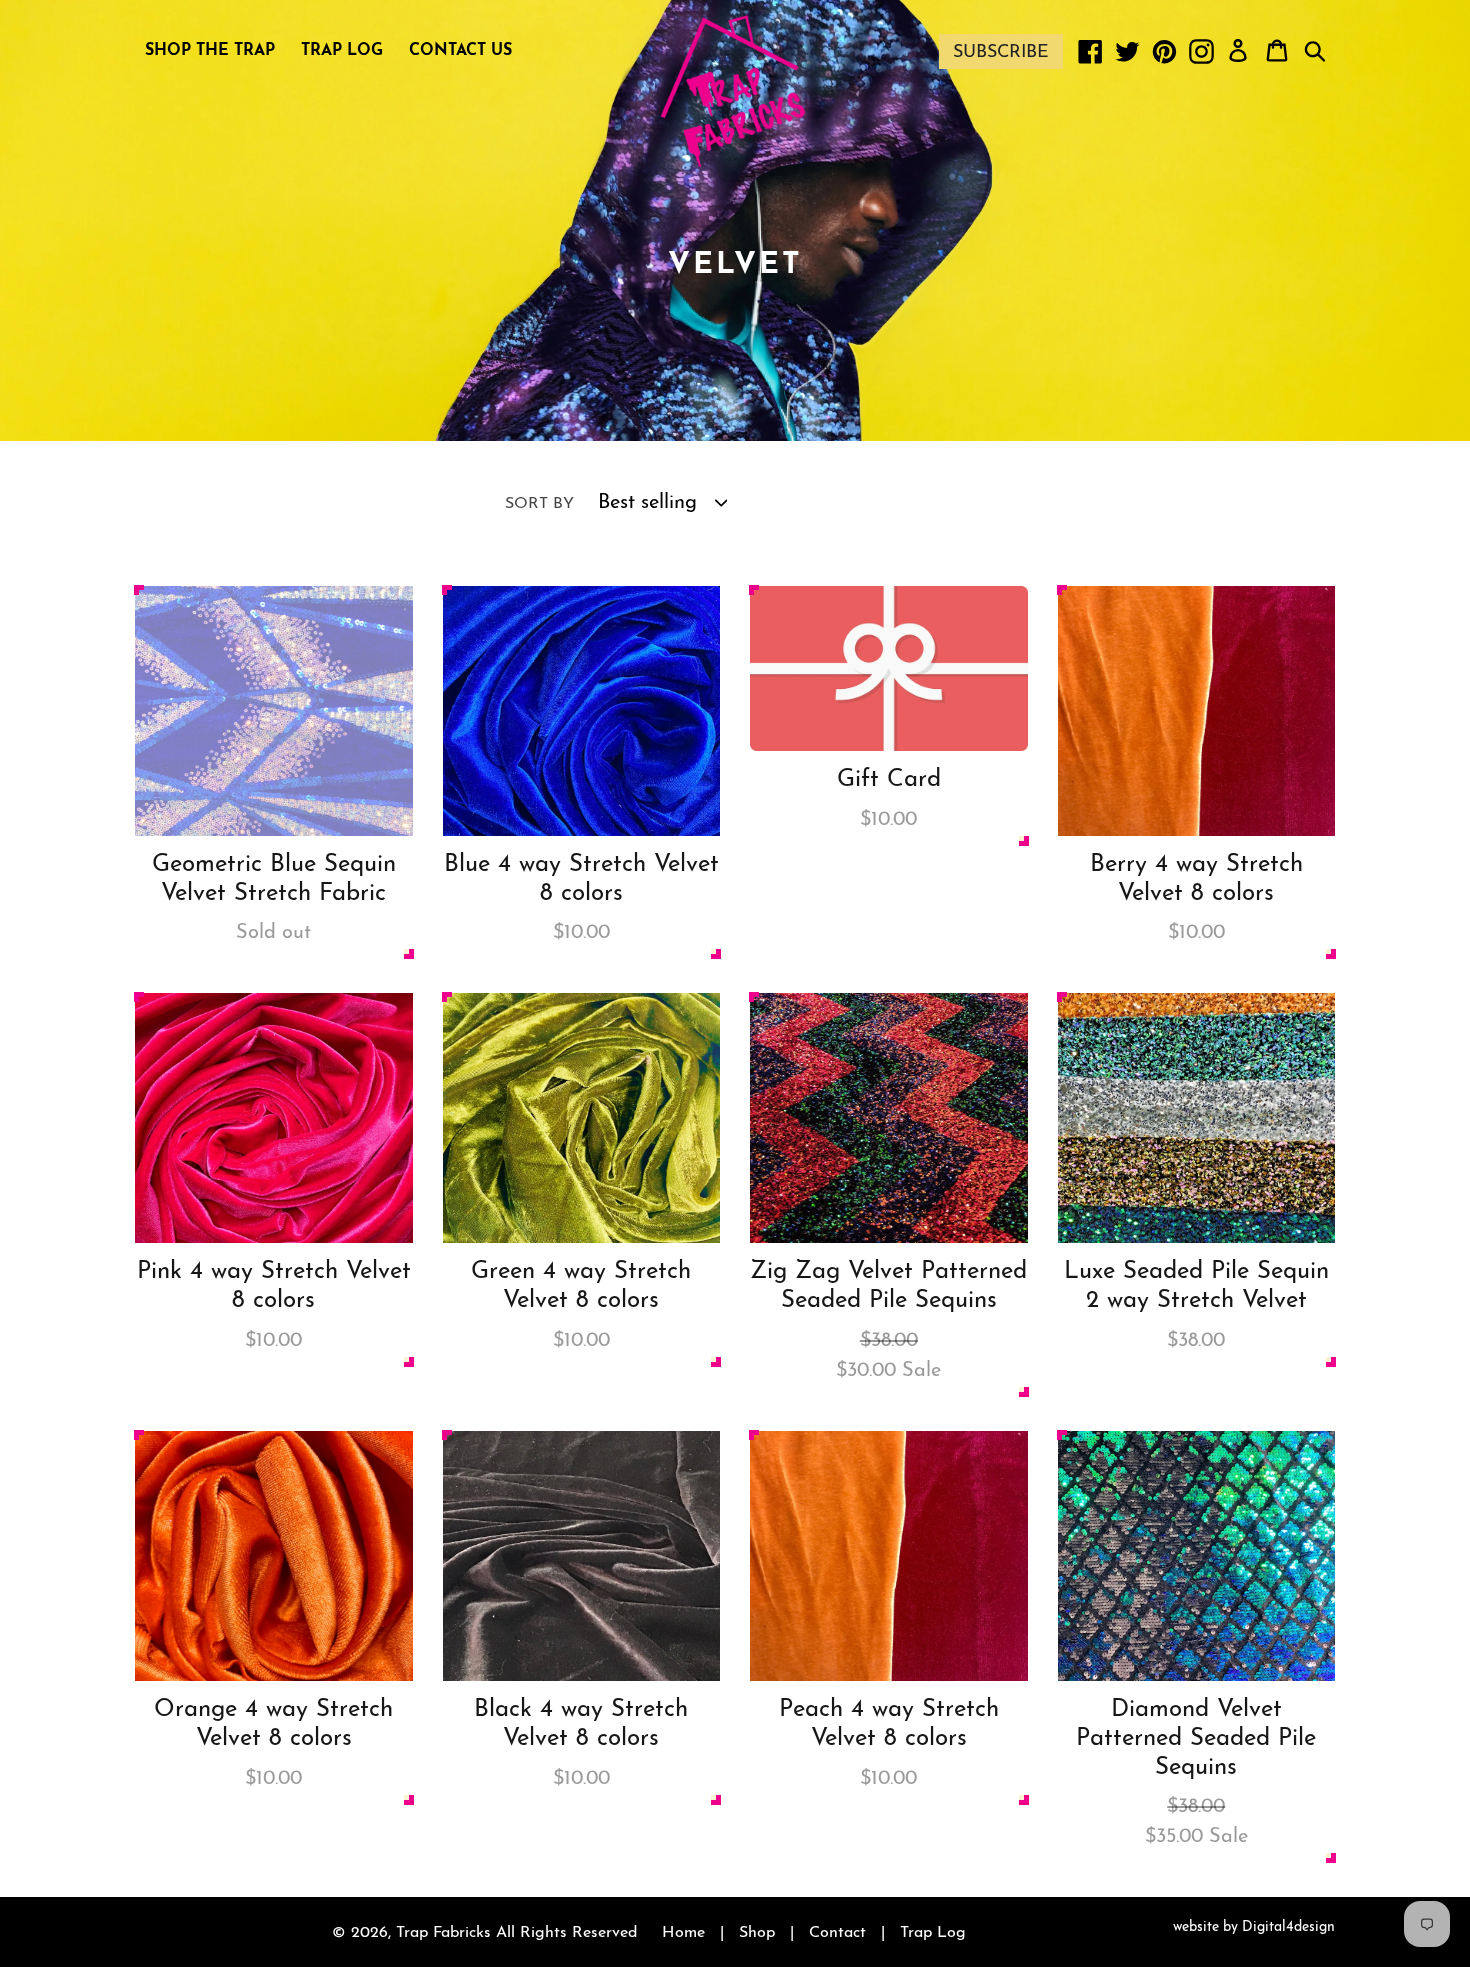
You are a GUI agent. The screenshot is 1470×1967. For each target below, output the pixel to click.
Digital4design (1288, 1927)
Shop (757, 1933)
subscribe (1001, 53)
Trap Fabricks (443, 1933)
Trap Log (933, 1933)
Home (683, 1933)
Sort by (539, 504)
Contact (837, 1933)
